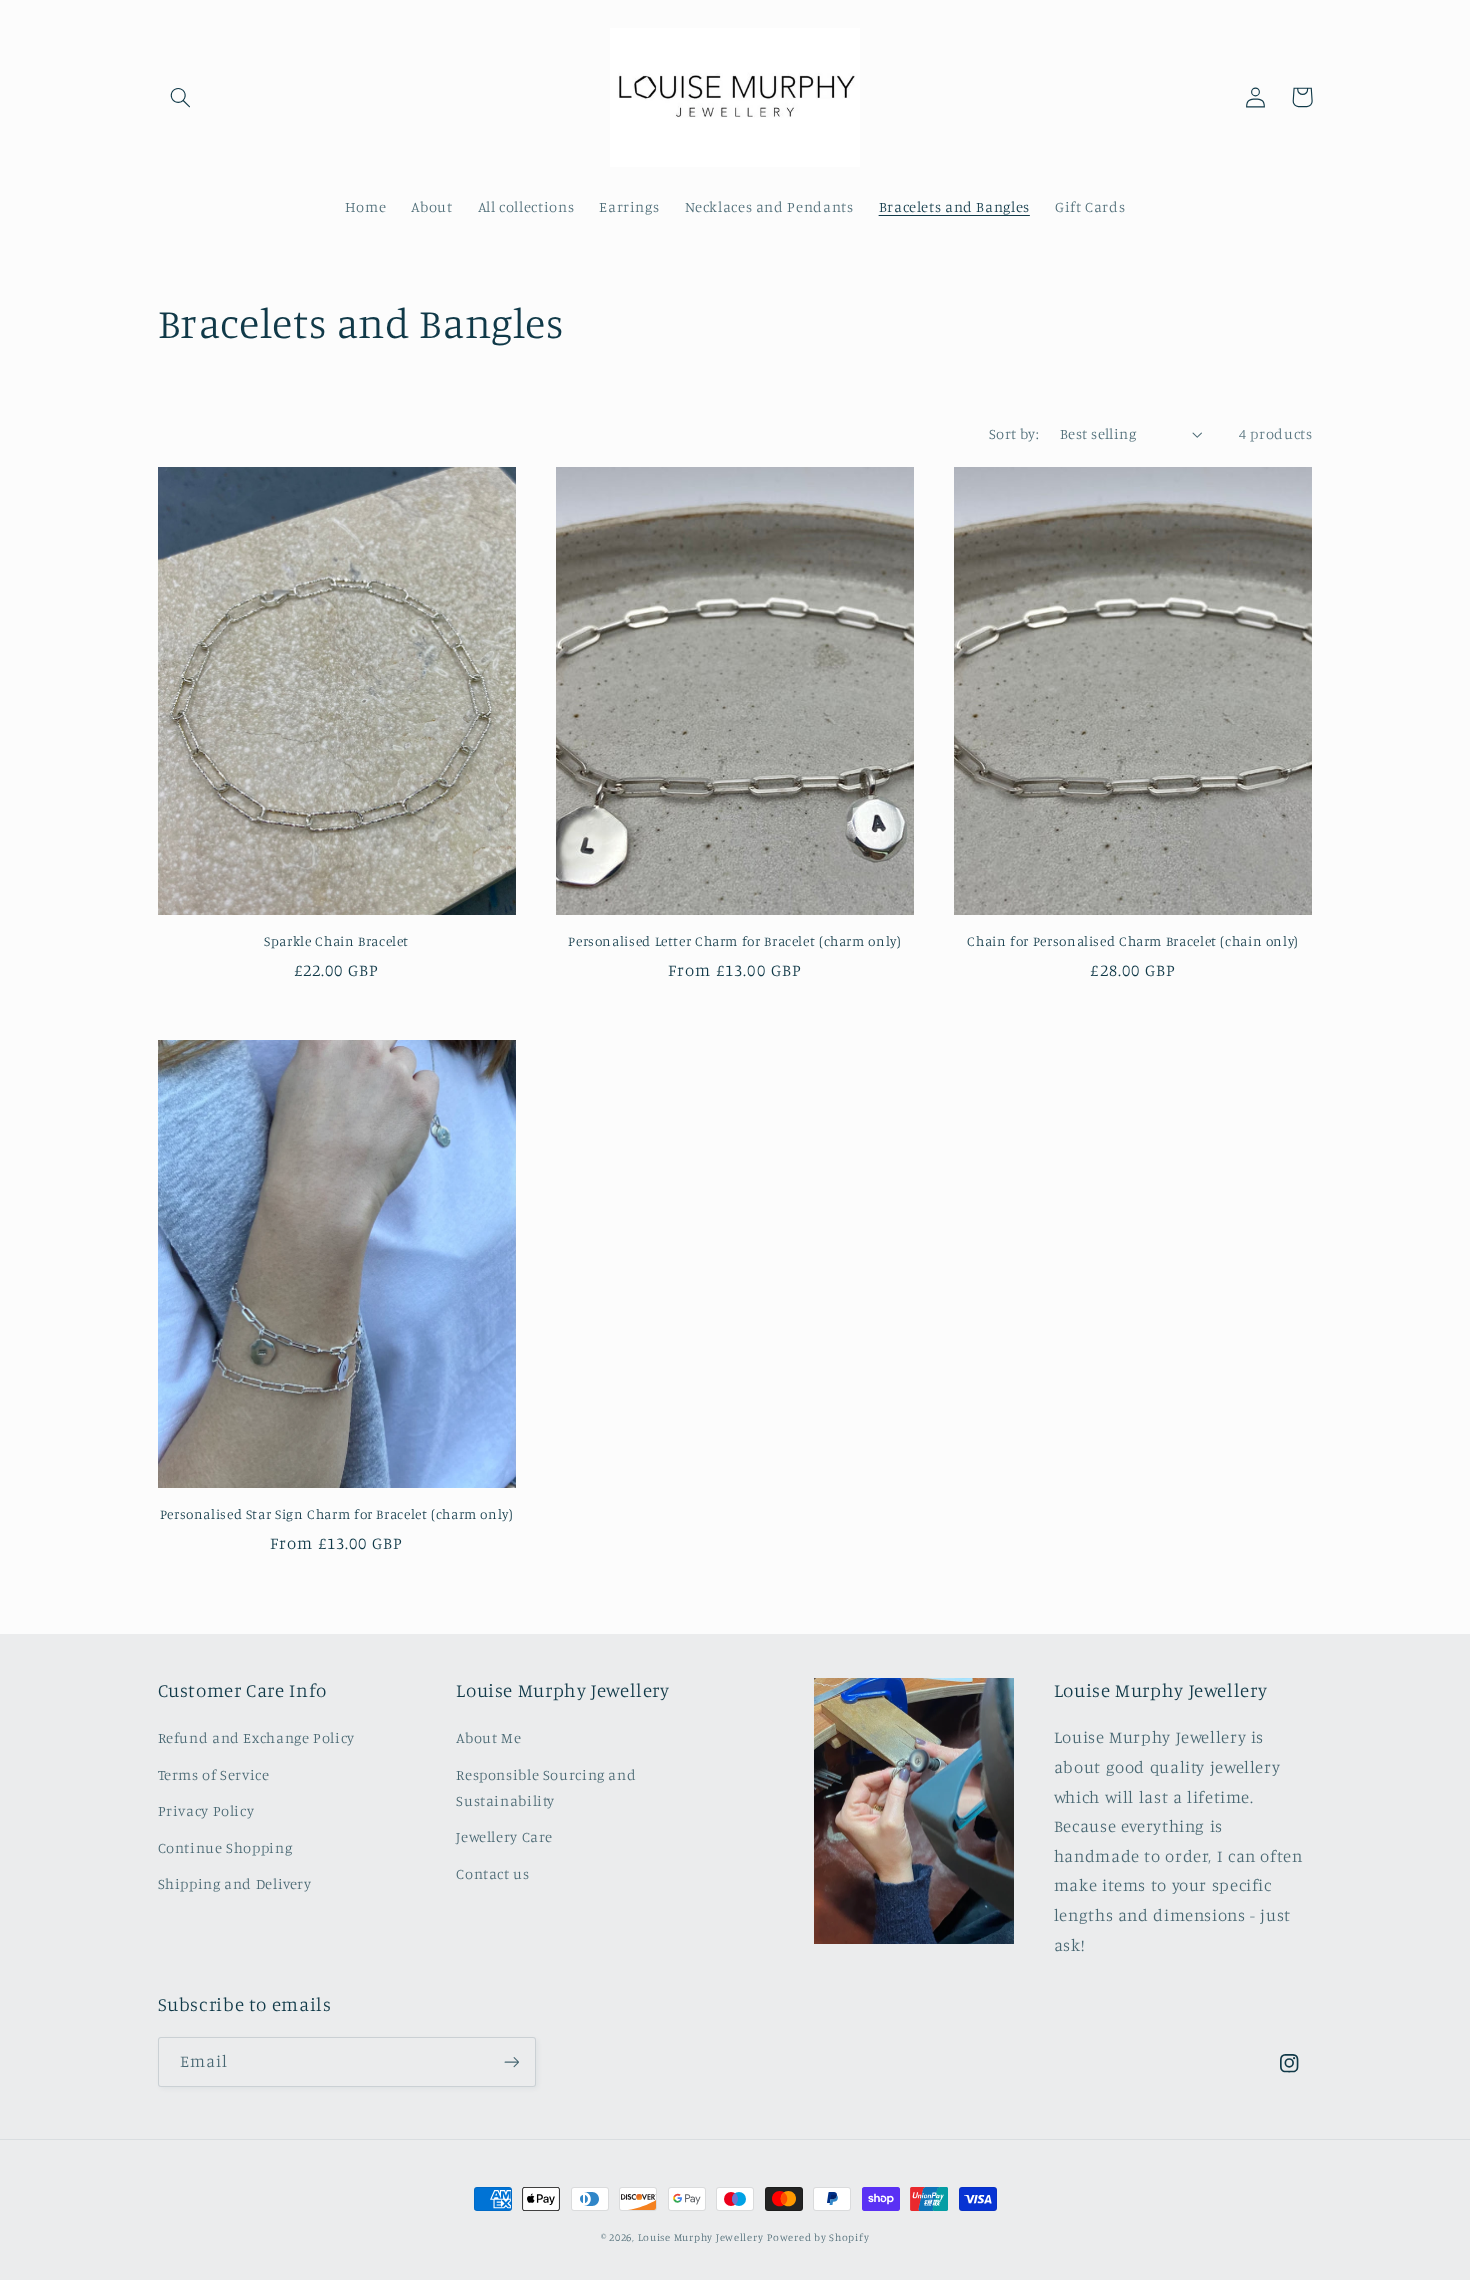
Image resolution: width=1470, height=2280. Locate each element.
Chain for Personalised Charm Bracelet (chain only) (1133, 941)
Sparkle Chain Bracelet (336, 941)
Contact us (492, 1873)
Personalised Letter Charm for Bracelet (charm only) (734, 941)
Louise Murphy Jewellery (701, 2237)
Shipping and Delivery (235, 1883)
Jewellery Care (504, 1836)
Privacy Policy (206, 1810)
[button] (181, 97)
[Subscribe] (511, 2061)
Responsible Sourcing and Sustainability (546, 1787)
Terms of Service (214, 1774)
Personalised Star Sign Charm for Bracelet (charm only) (337, 1514)
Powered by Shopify (818, 2237)
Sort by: (1014, 433)
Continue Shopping (225, 1847)
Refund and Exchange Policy (256, 1737)
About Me (488, 1737)
